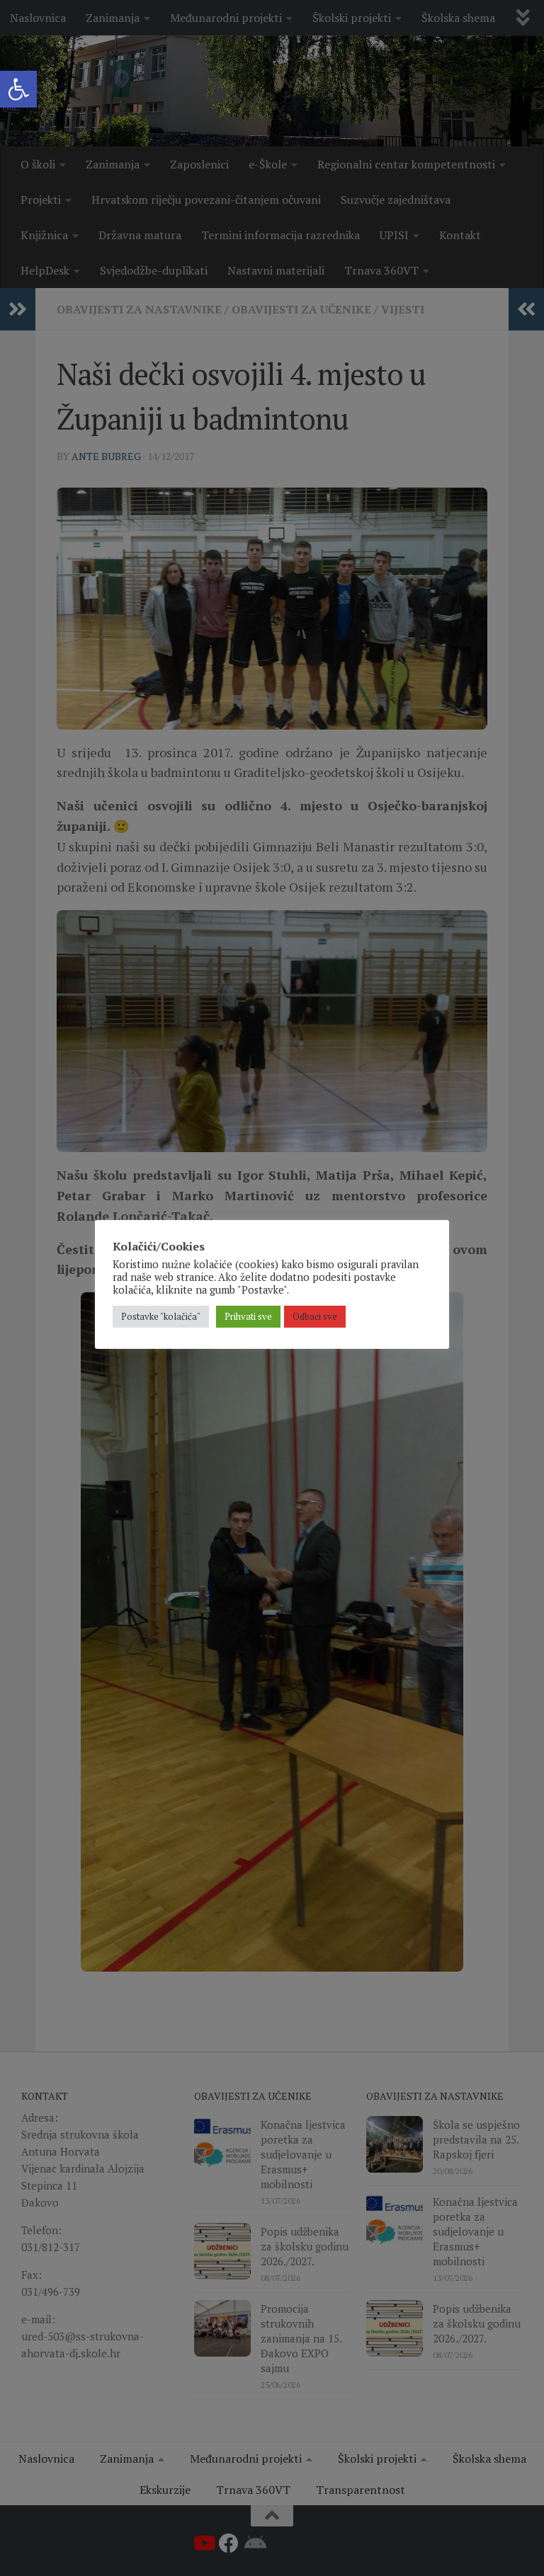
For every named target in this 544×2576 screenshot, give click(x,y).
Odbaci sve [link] (315, 1316)
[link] (18, 89)
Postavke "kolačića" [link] (161, 1316)
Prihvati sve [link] (248, 1316)
